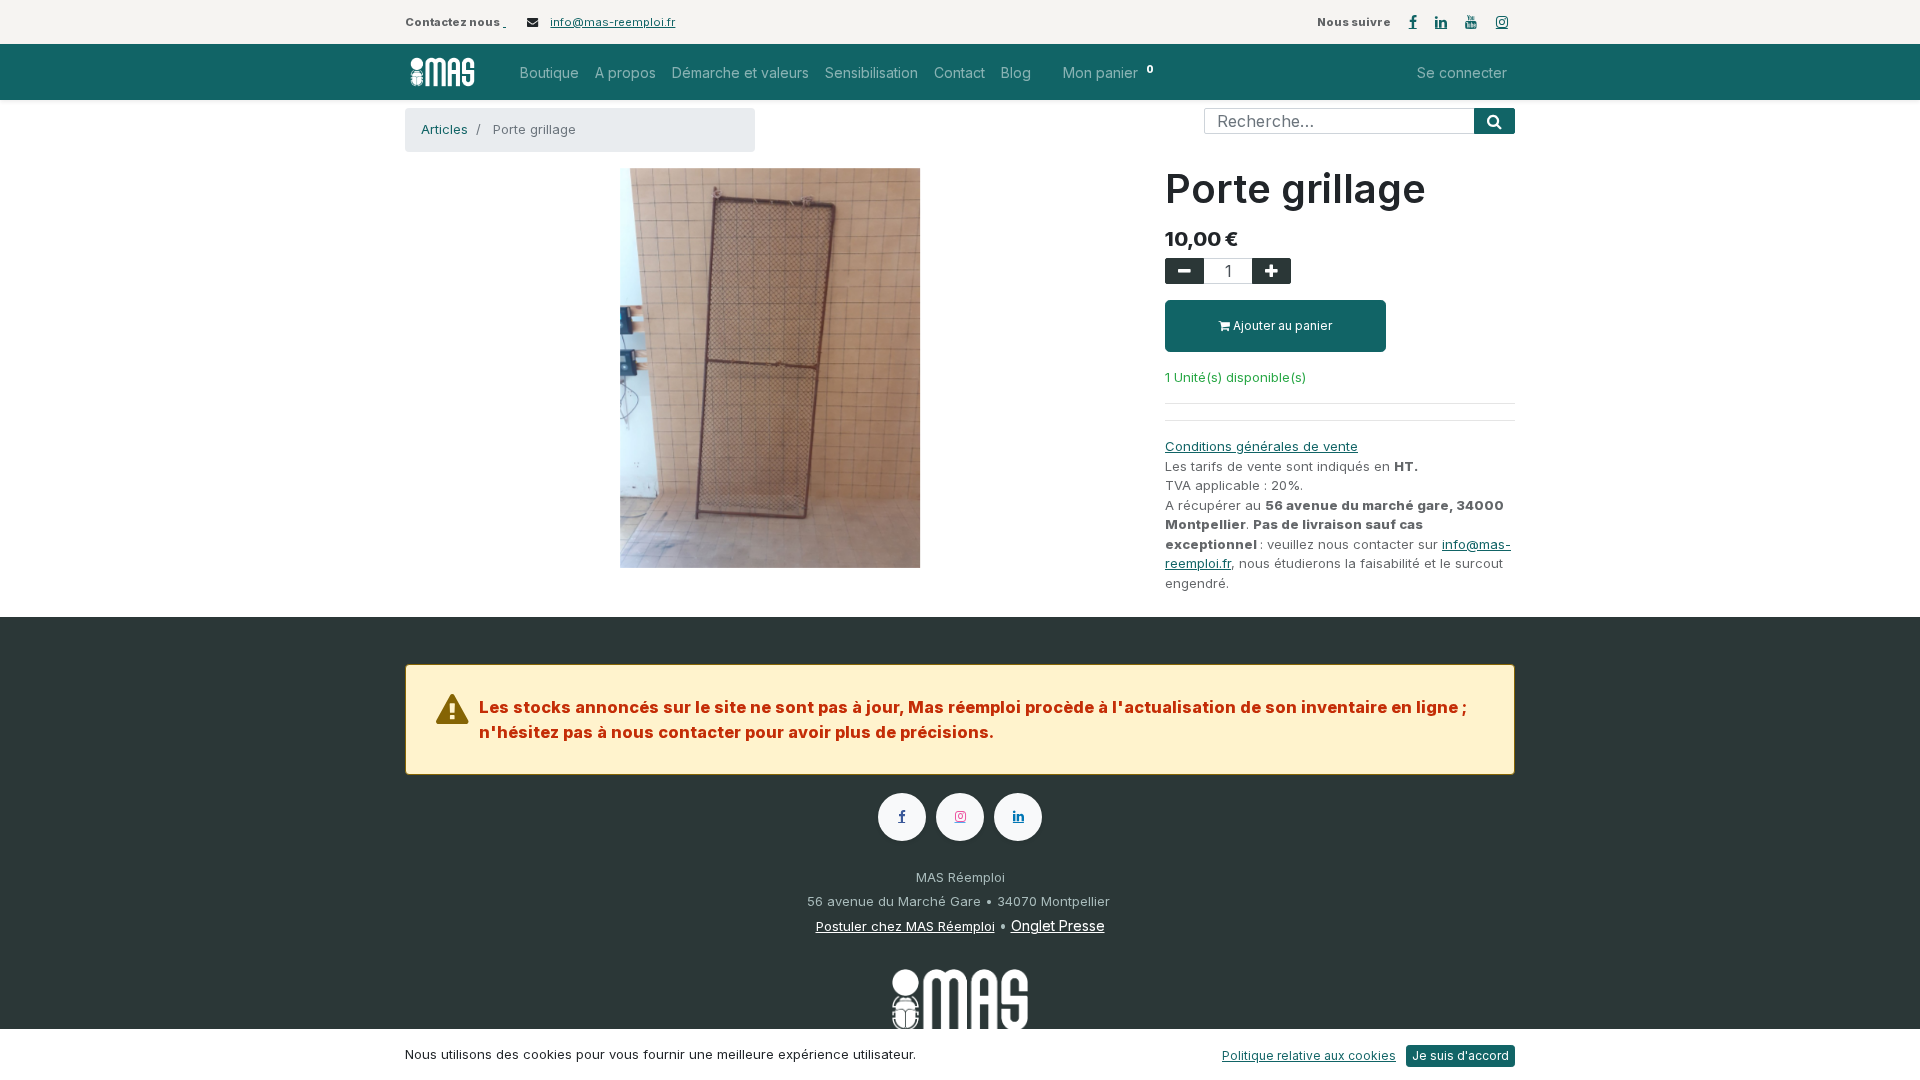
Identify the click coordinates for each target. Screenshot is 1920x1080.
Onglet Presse (1058, 925)
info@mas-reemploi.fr (612, 22)
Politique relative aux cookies (1309, 1055)
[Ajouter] (1271, 271)
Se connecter (1462, 72)
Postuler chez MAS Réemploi (905, 926)
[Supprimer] (1184, 271)
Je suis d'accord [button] (1460, 1055)
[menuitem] (549, 72)
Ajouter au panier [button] (1281, 325)
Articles (444, 129)
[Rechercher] (1494, 121)
